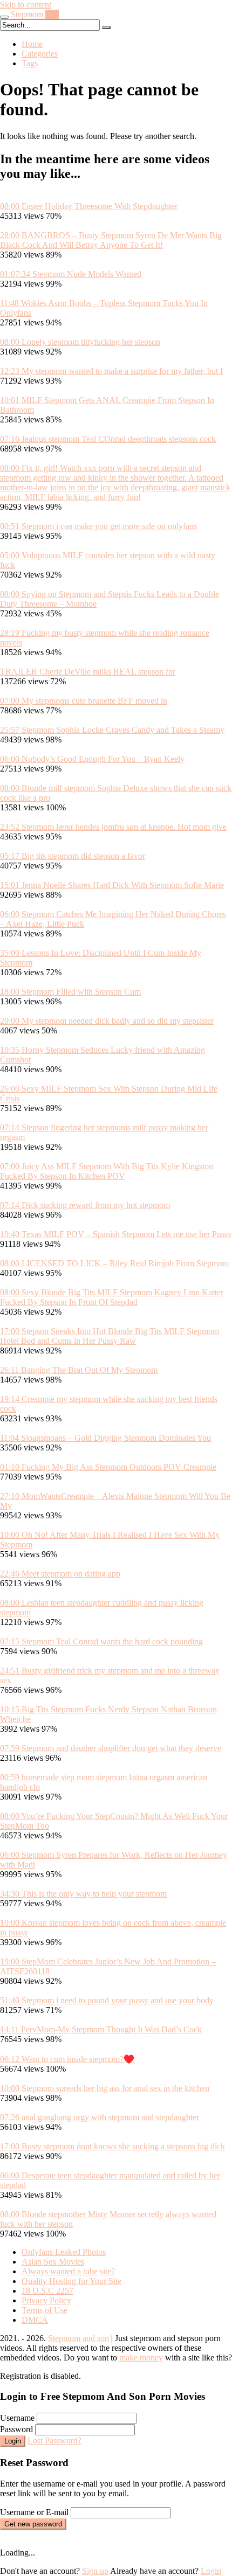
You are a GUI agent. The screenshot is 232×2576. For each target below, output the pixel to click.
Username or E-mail (34, 2512)
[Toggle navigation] (4, 17)
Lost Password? (54, 2440)
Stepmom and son (79, 2338)
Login (13, 2441)
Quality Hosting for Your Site (71, 2281)
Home (32, 44)
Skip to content (26, 5)
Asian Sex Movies (53, 2262)
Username (17, 2418)
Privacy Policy (46, 2300)
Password (16, 2429)
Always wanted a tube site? (68, 2271)
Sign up (95, 2571)
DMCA (35, 2320)
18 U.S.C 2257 (47, 2291)
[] (106, 27)
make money (141, 2358)
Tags (30, 63)
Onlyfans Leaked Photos (64, 2252)
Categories (40, 54)
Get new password (33, 2524)
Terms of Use (45, 2310)
